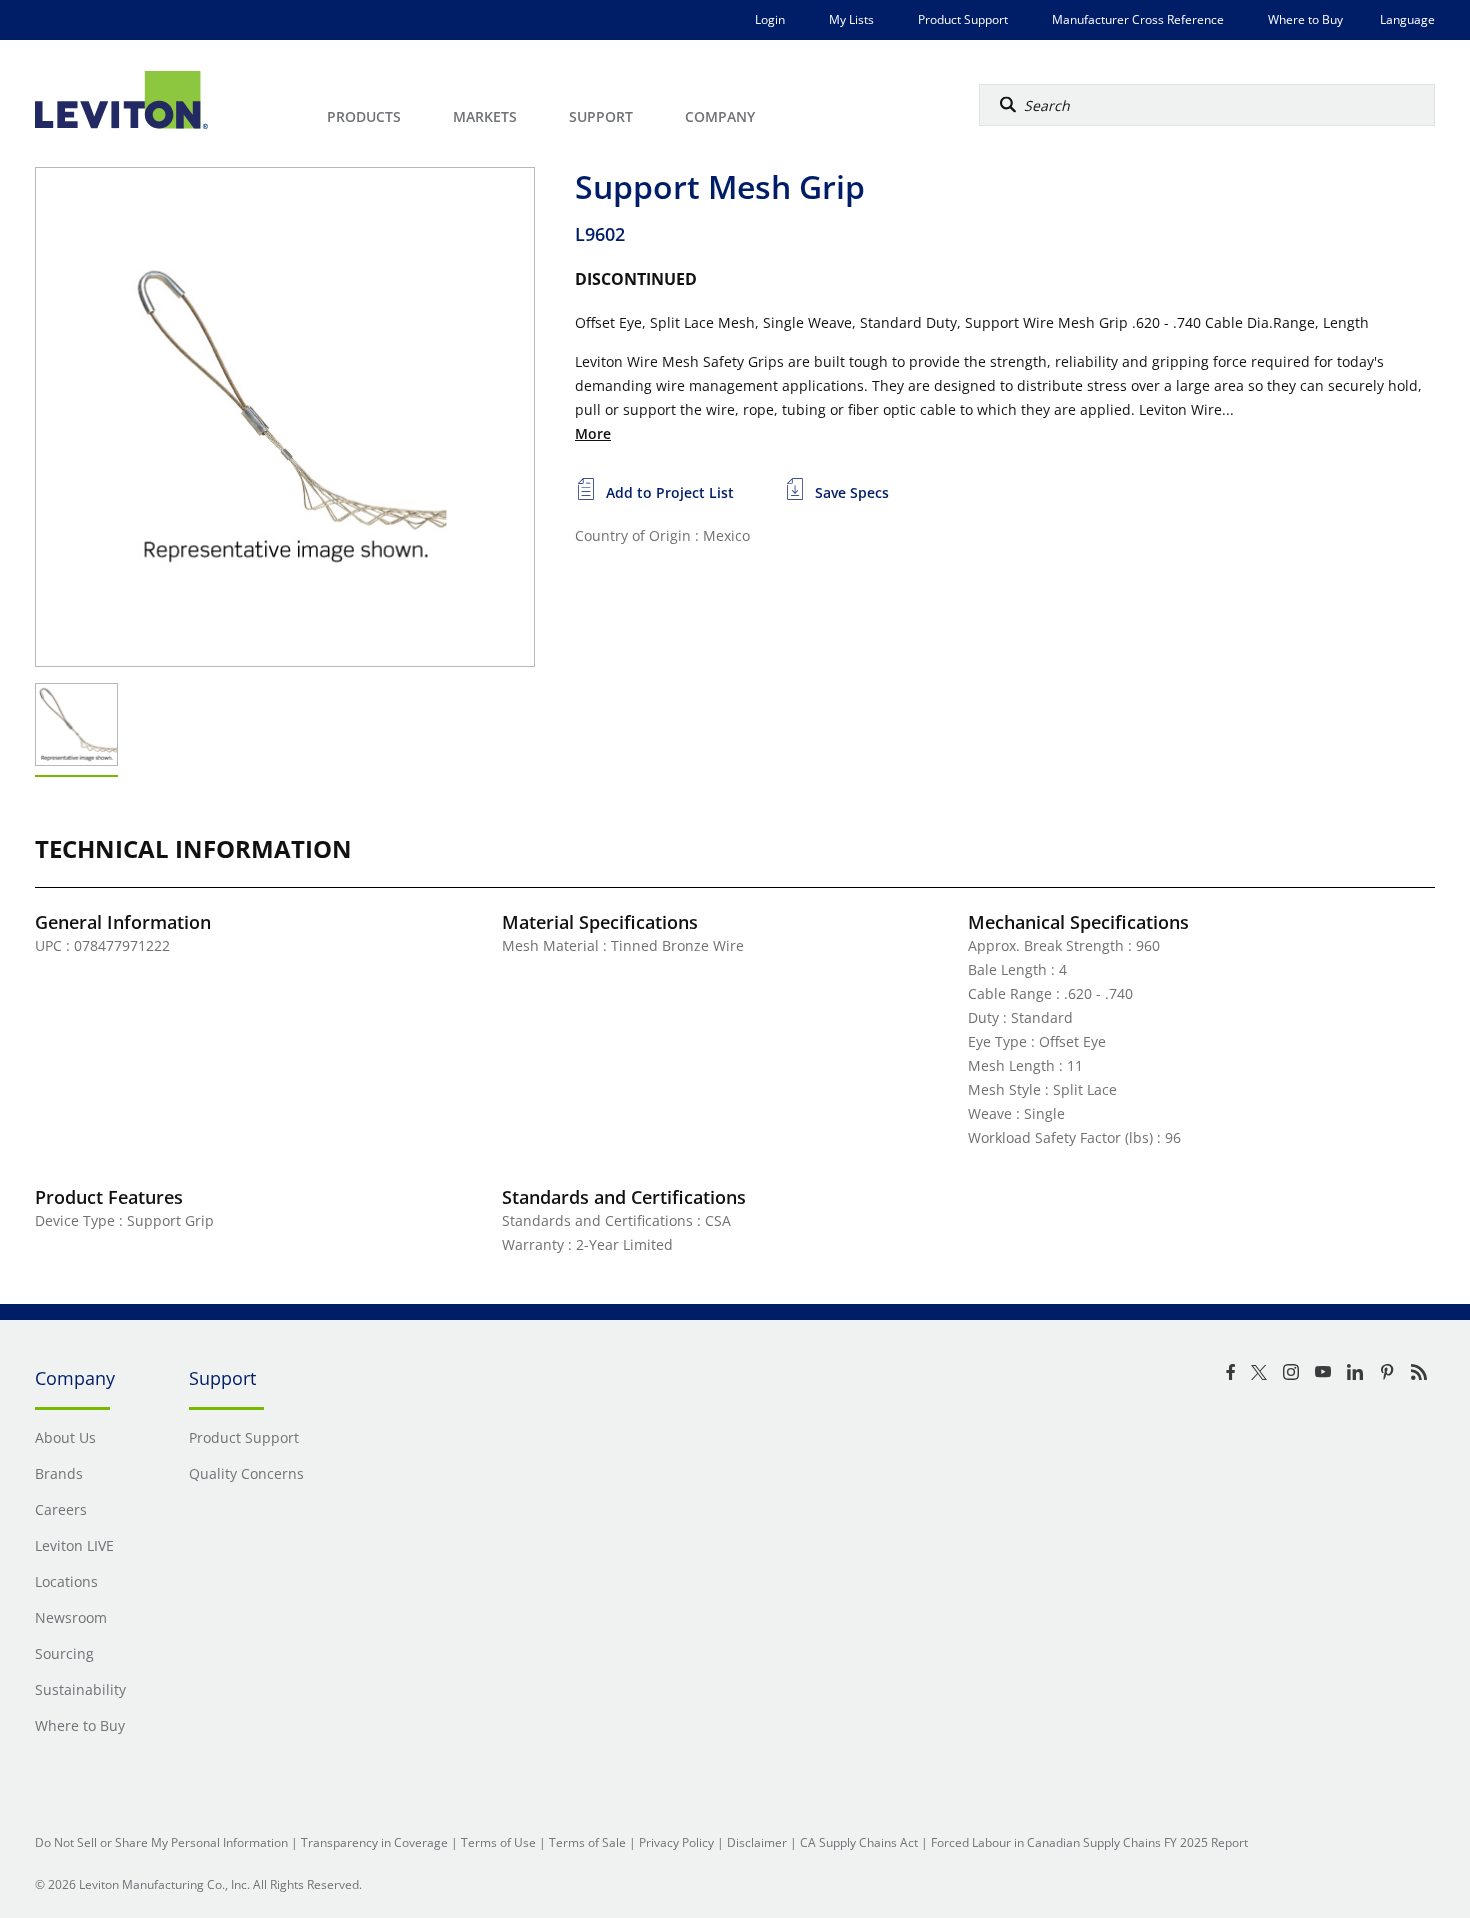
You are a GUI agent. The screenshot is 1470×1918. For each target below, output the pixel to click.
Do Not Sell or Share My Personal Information (161, 1842)
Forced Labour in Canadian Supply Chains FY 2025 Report (1089, 1842)
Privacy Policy (676, 1842)
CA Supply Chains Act (859, 1842)
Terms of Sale (587, 1842)
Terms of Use (498, 1842)
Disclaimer (757, 1842)
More (593, 433)
